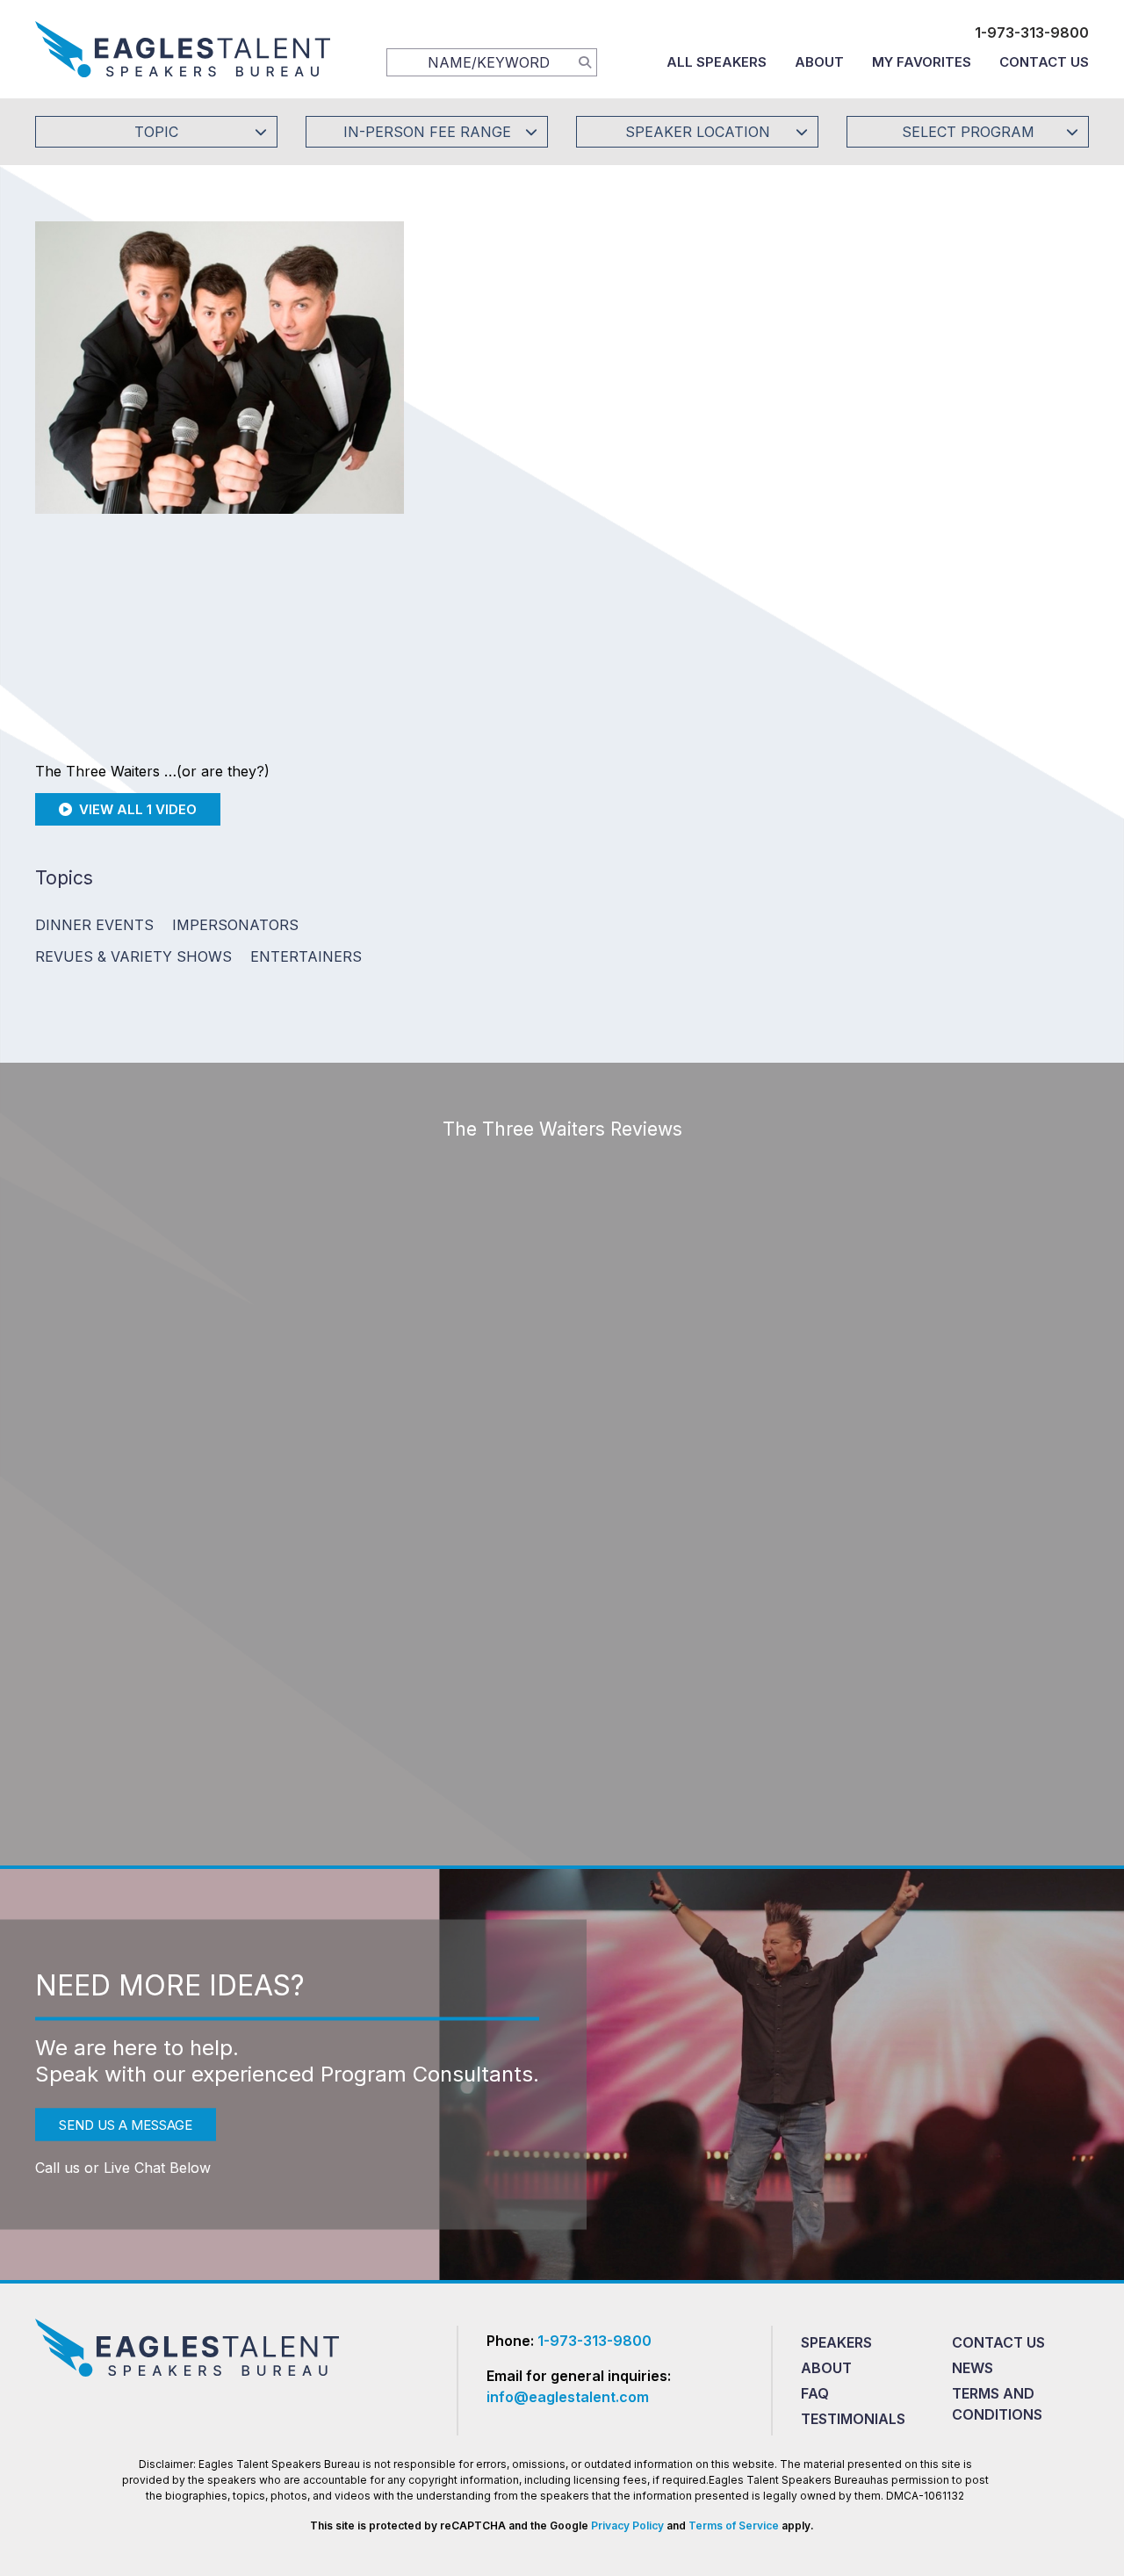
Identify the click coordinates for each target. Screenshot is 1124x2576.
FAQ (815, 2393)
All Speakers (717, 62)
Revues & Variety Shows (133, 956)
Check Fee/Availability (768, 363)
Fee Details (486, 481)
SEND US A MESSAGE (126, 2125)
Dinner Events (94, 925)
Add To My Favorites (554, 363)
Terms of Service (734, 2525)
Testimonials (853, 2419)
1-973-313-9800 (1032, 32)
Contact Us (1044, 62)
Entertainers (306, 956)
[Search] (585, 61)
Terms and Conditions (997, 2404)
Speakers (836, 2342)
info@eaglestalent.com (568, 2397)
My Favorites (922, 62)
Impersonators (235, 925)
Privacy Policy (627, 2525)
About (819, 62)
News (973, 2368)
